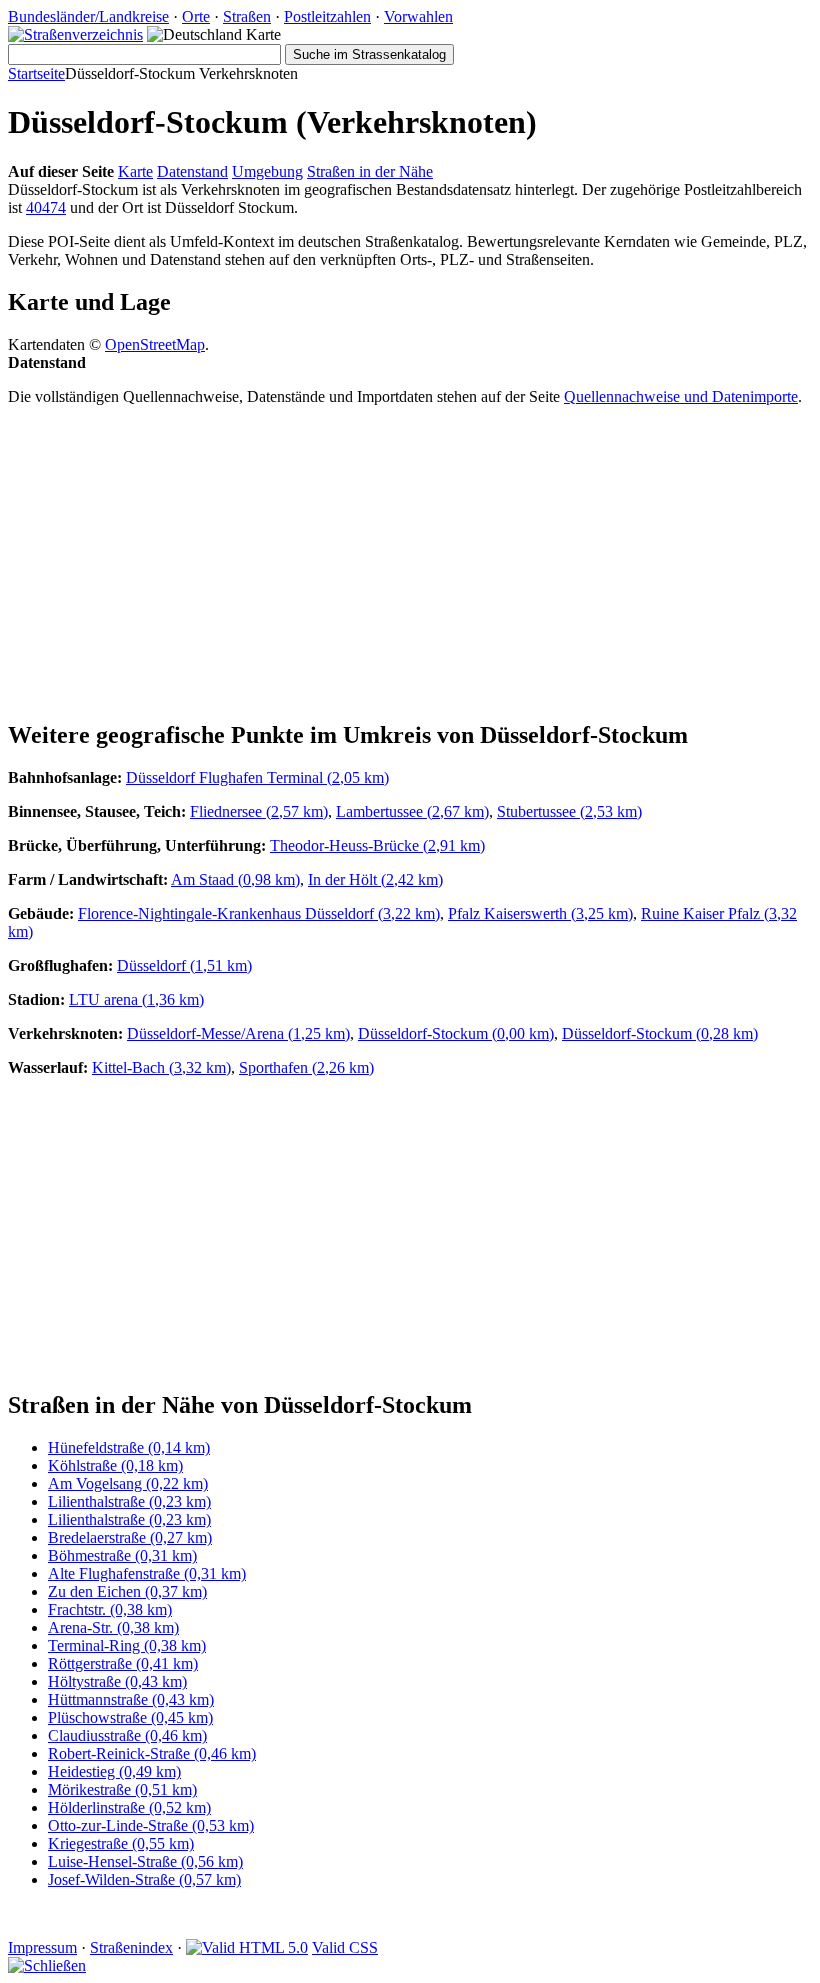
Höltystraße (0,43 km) (117, 1681)
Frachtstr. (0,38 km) (110, 1609)
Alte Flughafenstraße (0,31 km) (147, 1573)
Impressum (42, 1947)
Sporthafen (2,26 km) (306, 1067)
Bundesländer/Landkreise (88, 16)
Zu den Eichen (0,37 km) (127, 1591)
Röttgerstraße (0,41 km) (123, 1663)
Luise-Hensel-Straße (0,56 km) (145, 1861)
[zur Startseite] (75, 34)
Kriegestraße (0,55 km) (121, 1843)
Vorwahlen (418, 16)
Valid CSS (345, 1947)
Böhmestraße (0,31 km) (122, 1555)
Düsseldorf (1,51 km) (184, 965)
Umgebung (267, 171)
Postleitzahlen (327, 16)
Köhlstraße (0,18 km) (115, 1465)
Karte (135, 171)
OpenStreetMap (155, 344)
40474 (46, 207)
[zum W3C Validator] (247, 1947)
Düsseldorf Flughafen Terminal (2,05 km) (257, 777)
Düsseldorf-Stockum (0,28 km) (660, 1033)
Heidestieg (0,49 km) (114, 1771)
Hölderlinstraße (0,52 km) (129, 1807)
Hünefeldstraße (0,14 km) (129, 1447)
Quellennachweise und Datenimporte (681, 396)
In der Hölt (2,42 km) (375, 879)
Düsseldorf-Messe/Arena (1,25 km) (238, 1033)
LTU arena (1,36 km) (136, 999)
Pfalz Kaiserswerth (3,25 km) (540, 913)
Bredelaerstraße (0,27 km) (130, 1537)
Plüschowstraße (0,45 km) (130, 1717)
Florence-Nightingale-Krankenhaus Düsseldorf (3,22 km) (259, 913)
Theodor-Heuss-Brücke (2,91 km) (377, 845)
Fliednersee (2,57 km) (259, 811)
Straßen (247, 16)
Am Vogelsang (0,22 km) (128, 1483)
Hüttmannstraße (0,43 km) (131, 1699)
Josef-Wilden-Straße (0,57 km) (144, 1879)
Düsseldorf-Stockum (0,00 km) (456, 1033)
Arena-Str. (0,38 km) (113, 1627)
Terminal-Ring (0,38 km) (127, 1645)
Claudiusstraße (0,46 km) (127, 1735)
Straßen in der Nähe (370, 171)
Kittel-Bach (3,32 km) (161, 1067)
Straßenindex (131, 1947)
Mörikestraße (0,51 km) (122, 1789)
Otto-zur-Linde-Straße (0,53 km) (151, 1825)
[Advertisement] (410, 562)
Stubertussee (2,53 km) (569, 811)
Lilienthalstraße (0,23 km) (129, 1501)
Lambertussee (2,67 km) (412, 811)
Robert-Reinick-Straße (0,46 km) (152, 1753)
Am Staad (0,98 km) (235, 879)
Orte (196, 16)
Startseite (36, 73)
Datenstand (192, 171)
